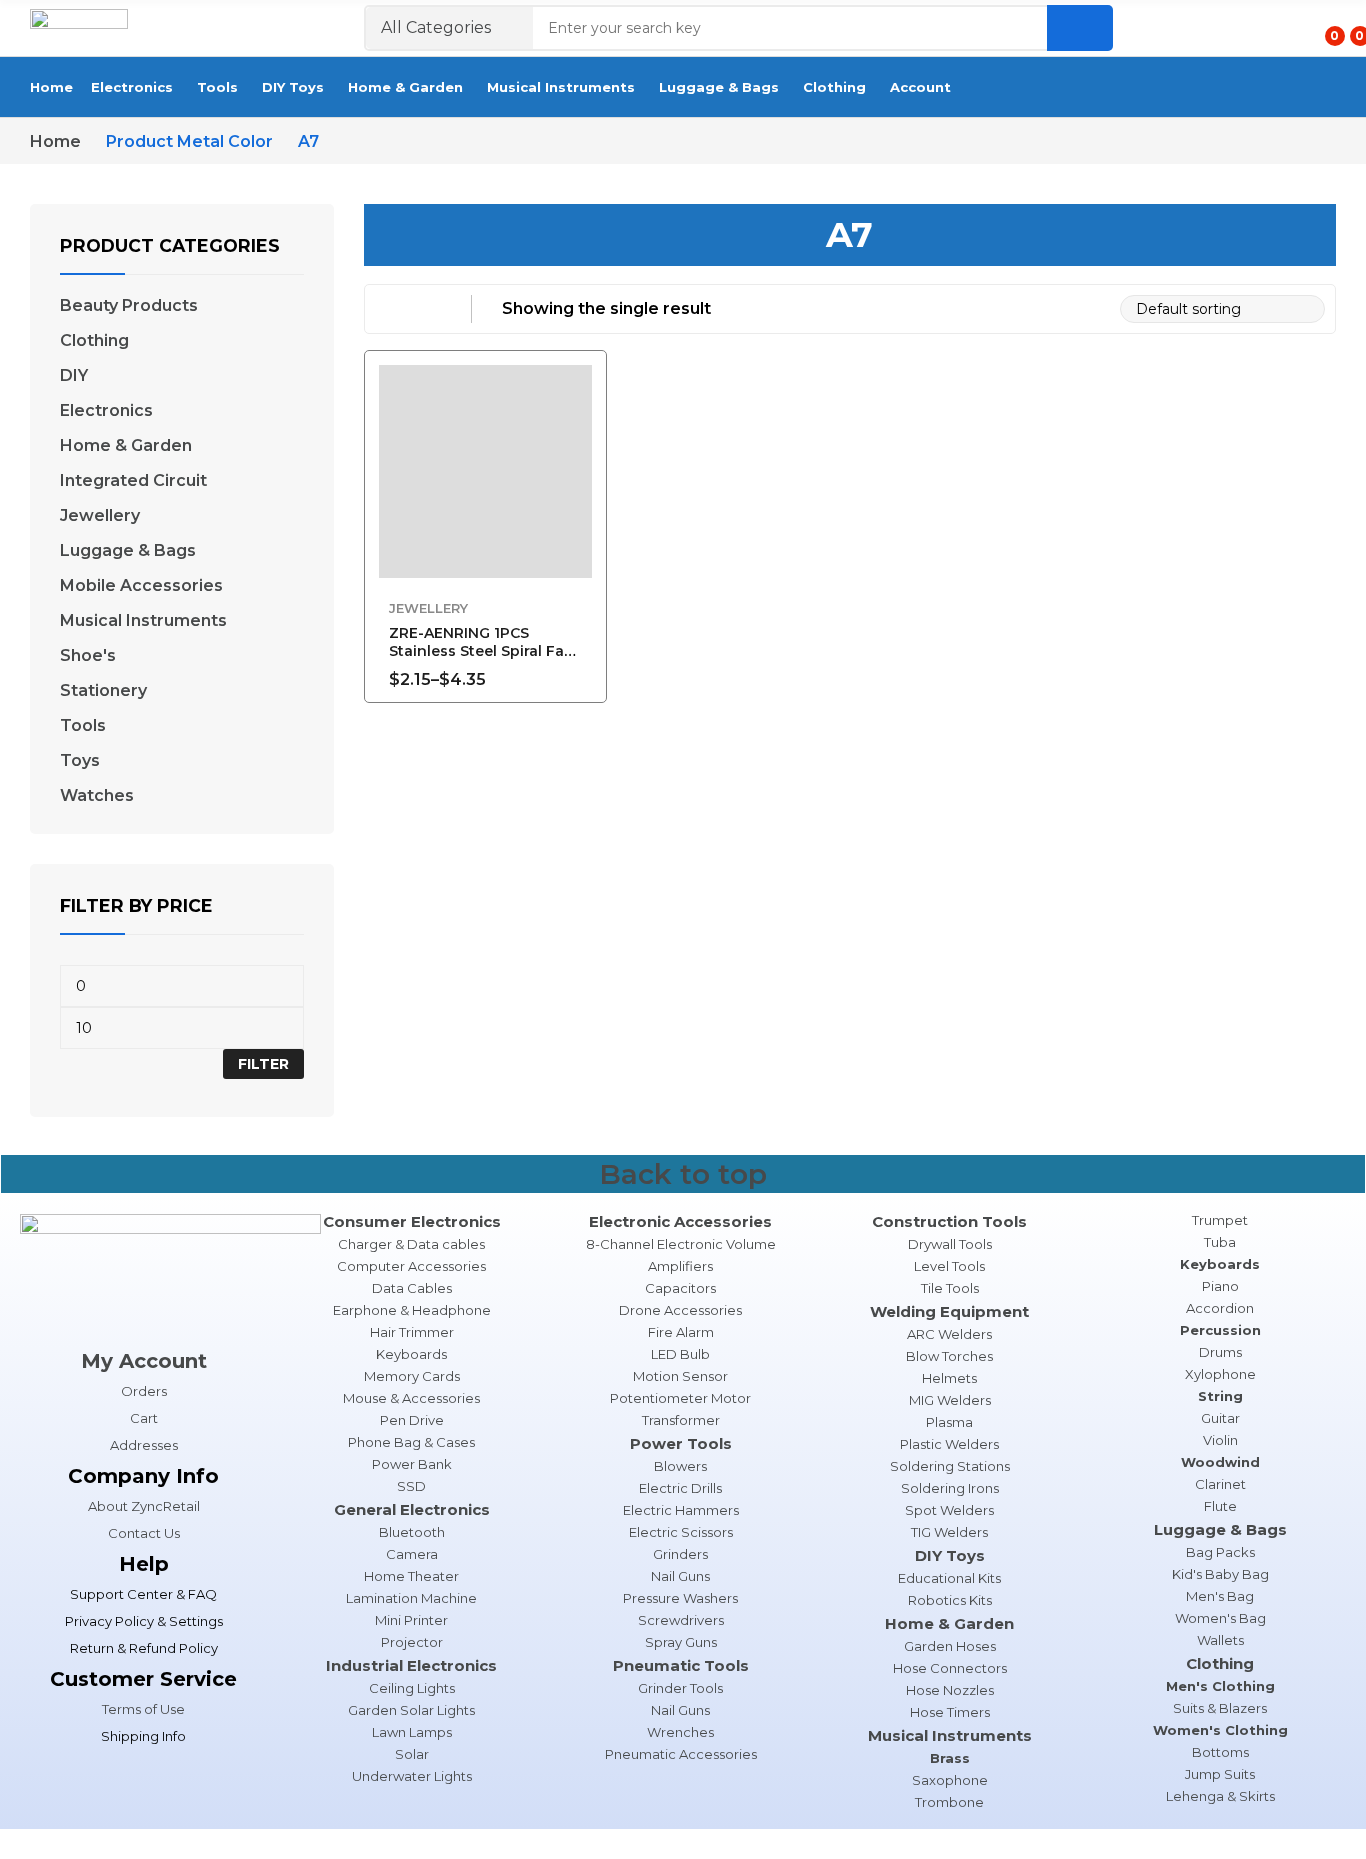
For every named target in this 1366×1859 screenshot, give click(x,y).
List (428, 309)
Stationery (103, 691)
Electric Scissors (681, 1532)
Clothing (94, 341)
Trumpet (1220, 1220)
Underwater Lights (412, 1776)
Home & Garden (126, 446)
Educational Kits (949, 1578)
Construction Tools (949, 1221)
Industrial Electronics (411, 1665)
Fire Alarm (681, 1332)
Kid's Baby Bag (1220, 1574)
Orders (144, 1391)
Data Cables (412, 1288)
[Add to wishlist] (582, 430)
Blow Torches (949, 1356)
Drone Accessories (680, 1310)
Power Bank (412, 1464)
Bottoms (1220, 1752)
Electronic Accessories (680, 1221)
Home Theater (411, 1576)
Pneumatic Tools (681, 1665)
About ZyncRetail (144, 1506)
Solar (412, 1754)
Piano (1220, 1286)
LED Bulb (680, 1354)
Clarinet (1220, 1484)
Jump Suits (1220, 1774)
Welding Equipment (949, 1311)
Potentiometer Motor (680, 1398)
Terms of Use (143, 1709)
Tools (83, 726)
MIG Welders (950, 1400)
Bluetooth (412, 1532)
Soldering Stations (950, 1466)
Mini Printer (411, 1620)
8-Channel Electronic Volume (681, 1244)
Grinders (680, 1554)
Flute (1220, 1506)
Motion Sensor (680, 1376)
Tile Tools (950, 1288)
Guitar (1220, 1418)
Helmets (949, 1378)
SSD (411, 1486)
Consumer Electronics (412, 1221)
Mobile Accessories (141, 586)
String (1220, 1396)
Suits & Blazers (1220, 1708)
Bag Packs (1220, 1552)
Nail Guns (680, 1576)
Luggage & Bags (128, 551)
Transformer (681, 1420)
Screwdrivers (681, 1620)
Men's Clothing (1220, 1686)
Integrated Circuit (133, 481)
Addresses (144, 1445)
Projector (412, 1642)
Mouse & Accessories (411, 1398)
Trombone (949, 1802)
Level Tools (949, 1266)
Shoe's (88, 656)
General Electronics (412, 1509)
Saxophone (950, 1780)
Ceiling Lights (412, 1688)
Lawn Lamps (412, 1732)
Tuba (1220, 1242)
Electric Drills (680, 1488)
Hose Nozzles (950, 1690)
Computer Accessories (411, 1266)
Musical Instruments (143, 621)
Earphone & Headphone (412, 1310)
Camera (412, 1554)
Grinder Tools (680, 1688)
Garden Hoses (950, 1646)
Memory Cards (412, 1376)
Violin (1220, 1440)
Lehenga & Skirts (1220, 1796)
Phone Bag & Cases (411, 1442)
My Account (144, 1361)
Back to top (683, 1174)
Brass (950, 1758)
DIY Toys (950, 1555)
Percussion (1220, 1330)
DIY (74, 376)
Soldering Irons (950, 1488)
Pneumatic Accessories (681, 1754)
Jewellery (428, 608)
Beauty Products (129, 306)
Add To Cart (582, 668)
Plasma (949, 1422)
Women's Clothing (1220, 1730)
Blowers (680, 1466)
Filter (263, 1064)
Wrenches (680, 1732)
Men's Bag (1220, 1596)
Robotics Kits (950, 1600)
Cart (144, 1418)
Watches (97, 796)
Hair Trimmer (412, 1332)
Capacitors (680, 1288)
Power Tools (681, 1443)
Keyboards (411, 1354)
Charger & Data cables (411, 1244)
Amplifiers (680, 1266)
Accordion (1220, 1308)
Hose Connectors (950, 1668)
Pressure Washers (680, 1598)
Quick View (582, 385)
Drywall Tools (950, 1244)
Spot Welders (949, 1510)
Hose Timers (950, 1712)
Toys (80, 761)
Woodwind (1220, 1462)
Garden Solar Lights (411, 1710)
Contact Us (144, 1533)
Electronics (106, 411)
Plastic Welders (949, 1444)
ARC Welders (949, 1334)
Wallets (1220, 1640)
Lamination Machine (411, 1598)
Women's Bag (1220, 1618)
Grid (388, 309)
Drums (1220, 1352)
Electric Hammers (681, 1510)
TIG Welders (949, 1532)
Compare (582, 475)
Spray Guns (681, 1642)
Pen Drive (412, 1420)
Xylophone (1220, 1374)
